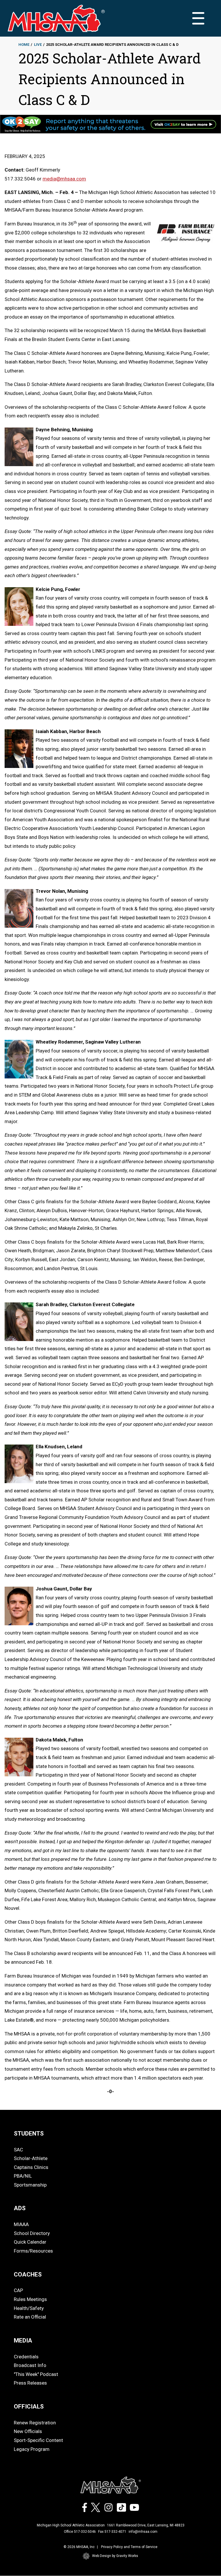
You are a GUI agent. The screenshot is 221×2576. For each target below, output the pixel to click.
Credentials (26, 2357)
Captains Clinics (31, 2167)
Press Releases (30, 2383)
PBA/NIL (23, 2176)
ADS (20, 2208)
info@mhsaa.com (143, 2532)
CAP (18, 2290)
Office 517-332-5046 (80, 2532)
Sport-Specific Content (38, 2440)
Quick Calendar (30, 2242)
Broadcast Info (30, 2365)
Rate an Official (30, 2317)
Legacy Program (32, 2449)
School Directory (32, 2233)
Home (24, 45)
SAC (18, 2150)
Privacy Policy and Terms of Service (129, 2547)
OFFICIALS (29, 2406)
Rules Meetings (30, 2299)
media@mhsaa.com (64, 179)
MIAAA (21, 2224)
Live (38, 45)
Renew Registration (35, 2423)
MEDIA (23, 2340)
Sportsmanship (30, 2185)
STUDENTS (29, 2134)
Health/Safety (29, 2308)
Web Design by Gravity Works (115, 2556)
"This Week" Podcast (36, 2374)
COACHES (28, 2274)
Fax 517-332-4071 (112, 2532)
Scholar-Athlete (31, 2158)
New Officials (28, 2431)
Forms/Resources (33, 2251)
